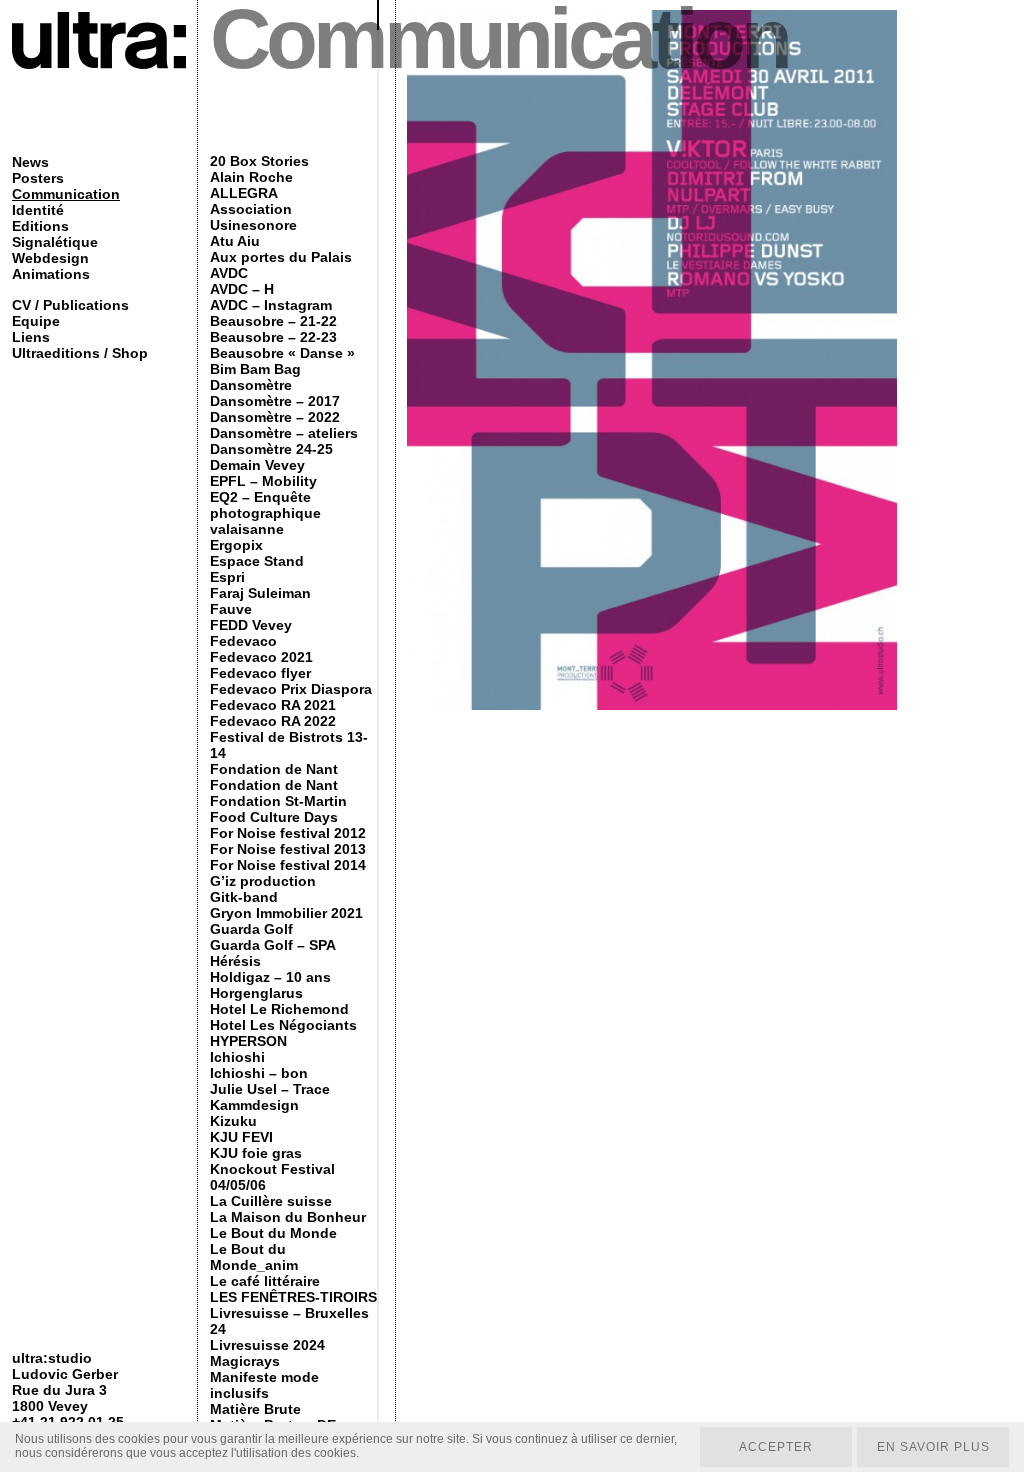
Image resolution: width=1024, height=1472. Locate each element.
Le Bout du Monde (273, 1233)
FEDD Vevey (251, 625)
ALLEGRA (244, 193)
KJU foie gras (256, 1153)
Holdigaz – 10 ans (270, 977)
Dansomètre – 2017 (275, 401)
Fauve (231, 609)
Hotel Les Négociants (283, 1025)
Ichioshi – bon (259, 1073)
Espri (227, 577)
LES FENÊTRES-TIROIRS (293, 1297)
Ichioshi (237, 1057)
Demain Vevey (257, 465)
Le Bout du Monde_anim (254, 1257)
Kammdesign (254, 1105)
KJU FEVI (241, 1137)
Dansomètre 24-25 (271, 449)
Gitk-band (244, 897)
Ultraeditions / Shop (80, 353)
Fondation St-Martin (278, 801)
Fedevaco (243, 641)
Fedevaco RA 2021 (273, 705)
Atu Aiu (235, 241)
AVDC (229, 273)
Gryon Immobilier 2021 (286, 913)
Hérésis (235, 961)
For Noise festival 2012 (288, 833)
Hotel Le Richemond (279, 1009)
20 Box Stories (259, 161)
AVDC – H (242, 289)
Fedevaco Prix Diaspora (291, 689)
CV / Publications (70, 305)
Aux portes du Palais (281, 257)
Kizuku (233, 1121)
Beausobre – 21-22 (273, 321)
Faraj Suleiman (260, 593)
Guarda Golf (251, 929)
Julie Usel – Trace (270, 1089)
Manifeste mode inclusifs (264, 1385)
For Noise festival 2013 (288, 849)
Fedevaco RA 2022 (273, 721)
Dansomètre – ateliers (284, 433)
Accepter (776, 1447)
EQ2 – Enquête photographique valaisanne (265, 513)
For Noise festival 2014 (288, 865)
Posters (38, 178)
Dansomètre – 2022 (275, 417)
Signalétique (55, 242)
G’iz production (263, 881)
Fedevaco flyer (260, 673)
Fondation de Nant (274, 769)
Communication (66, 194)
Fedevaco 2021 (261, 657)
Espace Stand (257, 561)
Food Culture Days (274, 817)
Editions (40, 226)
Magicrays (245, 1361)
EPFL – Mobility (263, 481)
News (30, 162)
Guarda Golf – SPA (273, 945)
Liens (31, 337)
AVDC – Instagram (271, 305)
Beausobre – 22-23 (273, 337)
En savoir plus (933, 1447)
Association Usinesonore (253, 217)
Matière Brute (255, 1409)
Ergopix (236, 545)
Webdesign (50, 258)
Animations (51, 274)
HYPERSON (248, 1041)
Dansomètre (251, 385)
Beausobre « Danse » (282, 353)
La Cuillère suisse (271, 1201)
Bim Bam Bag (255, 369)
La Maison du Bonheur (288, 1217)
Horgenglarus (256, 993)
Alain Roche (251, 177)
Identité (38, 210)
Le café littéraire (265, 1281)
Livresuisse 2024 (267, 1345)
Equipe (36, 321)
